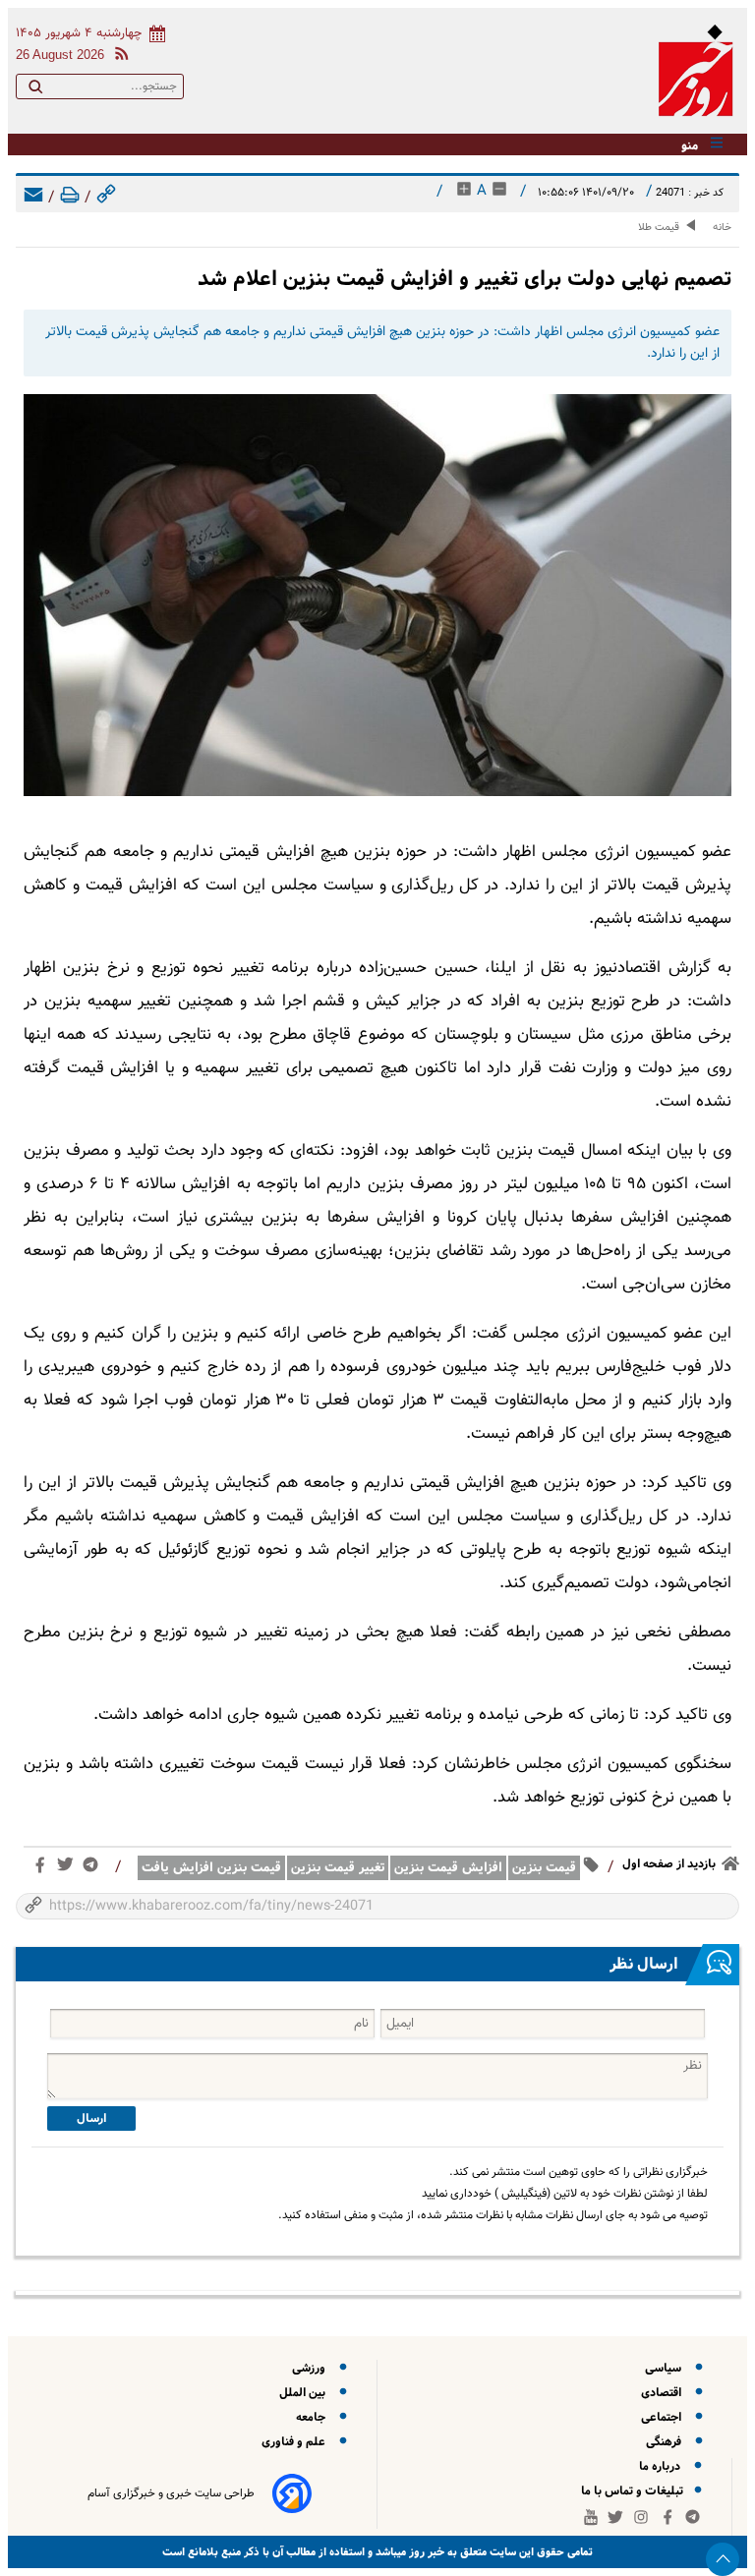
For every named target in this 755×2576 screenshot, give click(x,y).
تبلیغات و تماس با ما (634, 2491)
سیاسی (666, 2368)
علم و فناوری (296, 2442)
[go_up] (723, 2559)
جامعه (314, 2417)
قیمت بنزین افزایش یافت (211, 1868)
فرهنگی (667, 2442)
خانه (722, 228)
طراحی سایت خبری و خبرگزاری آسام (171, 2493)
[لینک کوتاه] (106, 198)
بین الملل (305, 2393)
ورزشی (312, 2368)
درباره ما (663, 2466)
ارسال (91, 2118)
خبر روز (425, 2552)
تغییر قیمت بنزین (338, 1868)
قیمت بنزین (544, 1868)
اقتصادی (664, 2393)
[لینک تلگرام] (94, 1869)
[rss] (118, 57)
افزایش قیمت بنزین (448, 1868)
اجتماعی (664, 2417)
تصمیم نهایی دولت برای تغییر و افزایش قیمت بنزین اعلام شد (465, 279)
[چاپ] (70, 198)
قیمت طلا (659, 228)
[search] (35, 90)
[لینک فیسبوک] (44, 1869)
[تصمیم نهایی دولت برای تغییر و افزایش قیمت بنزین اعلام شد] (377, 595)
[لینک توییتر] (69, 1868)
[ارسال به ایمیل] (33, 198)
